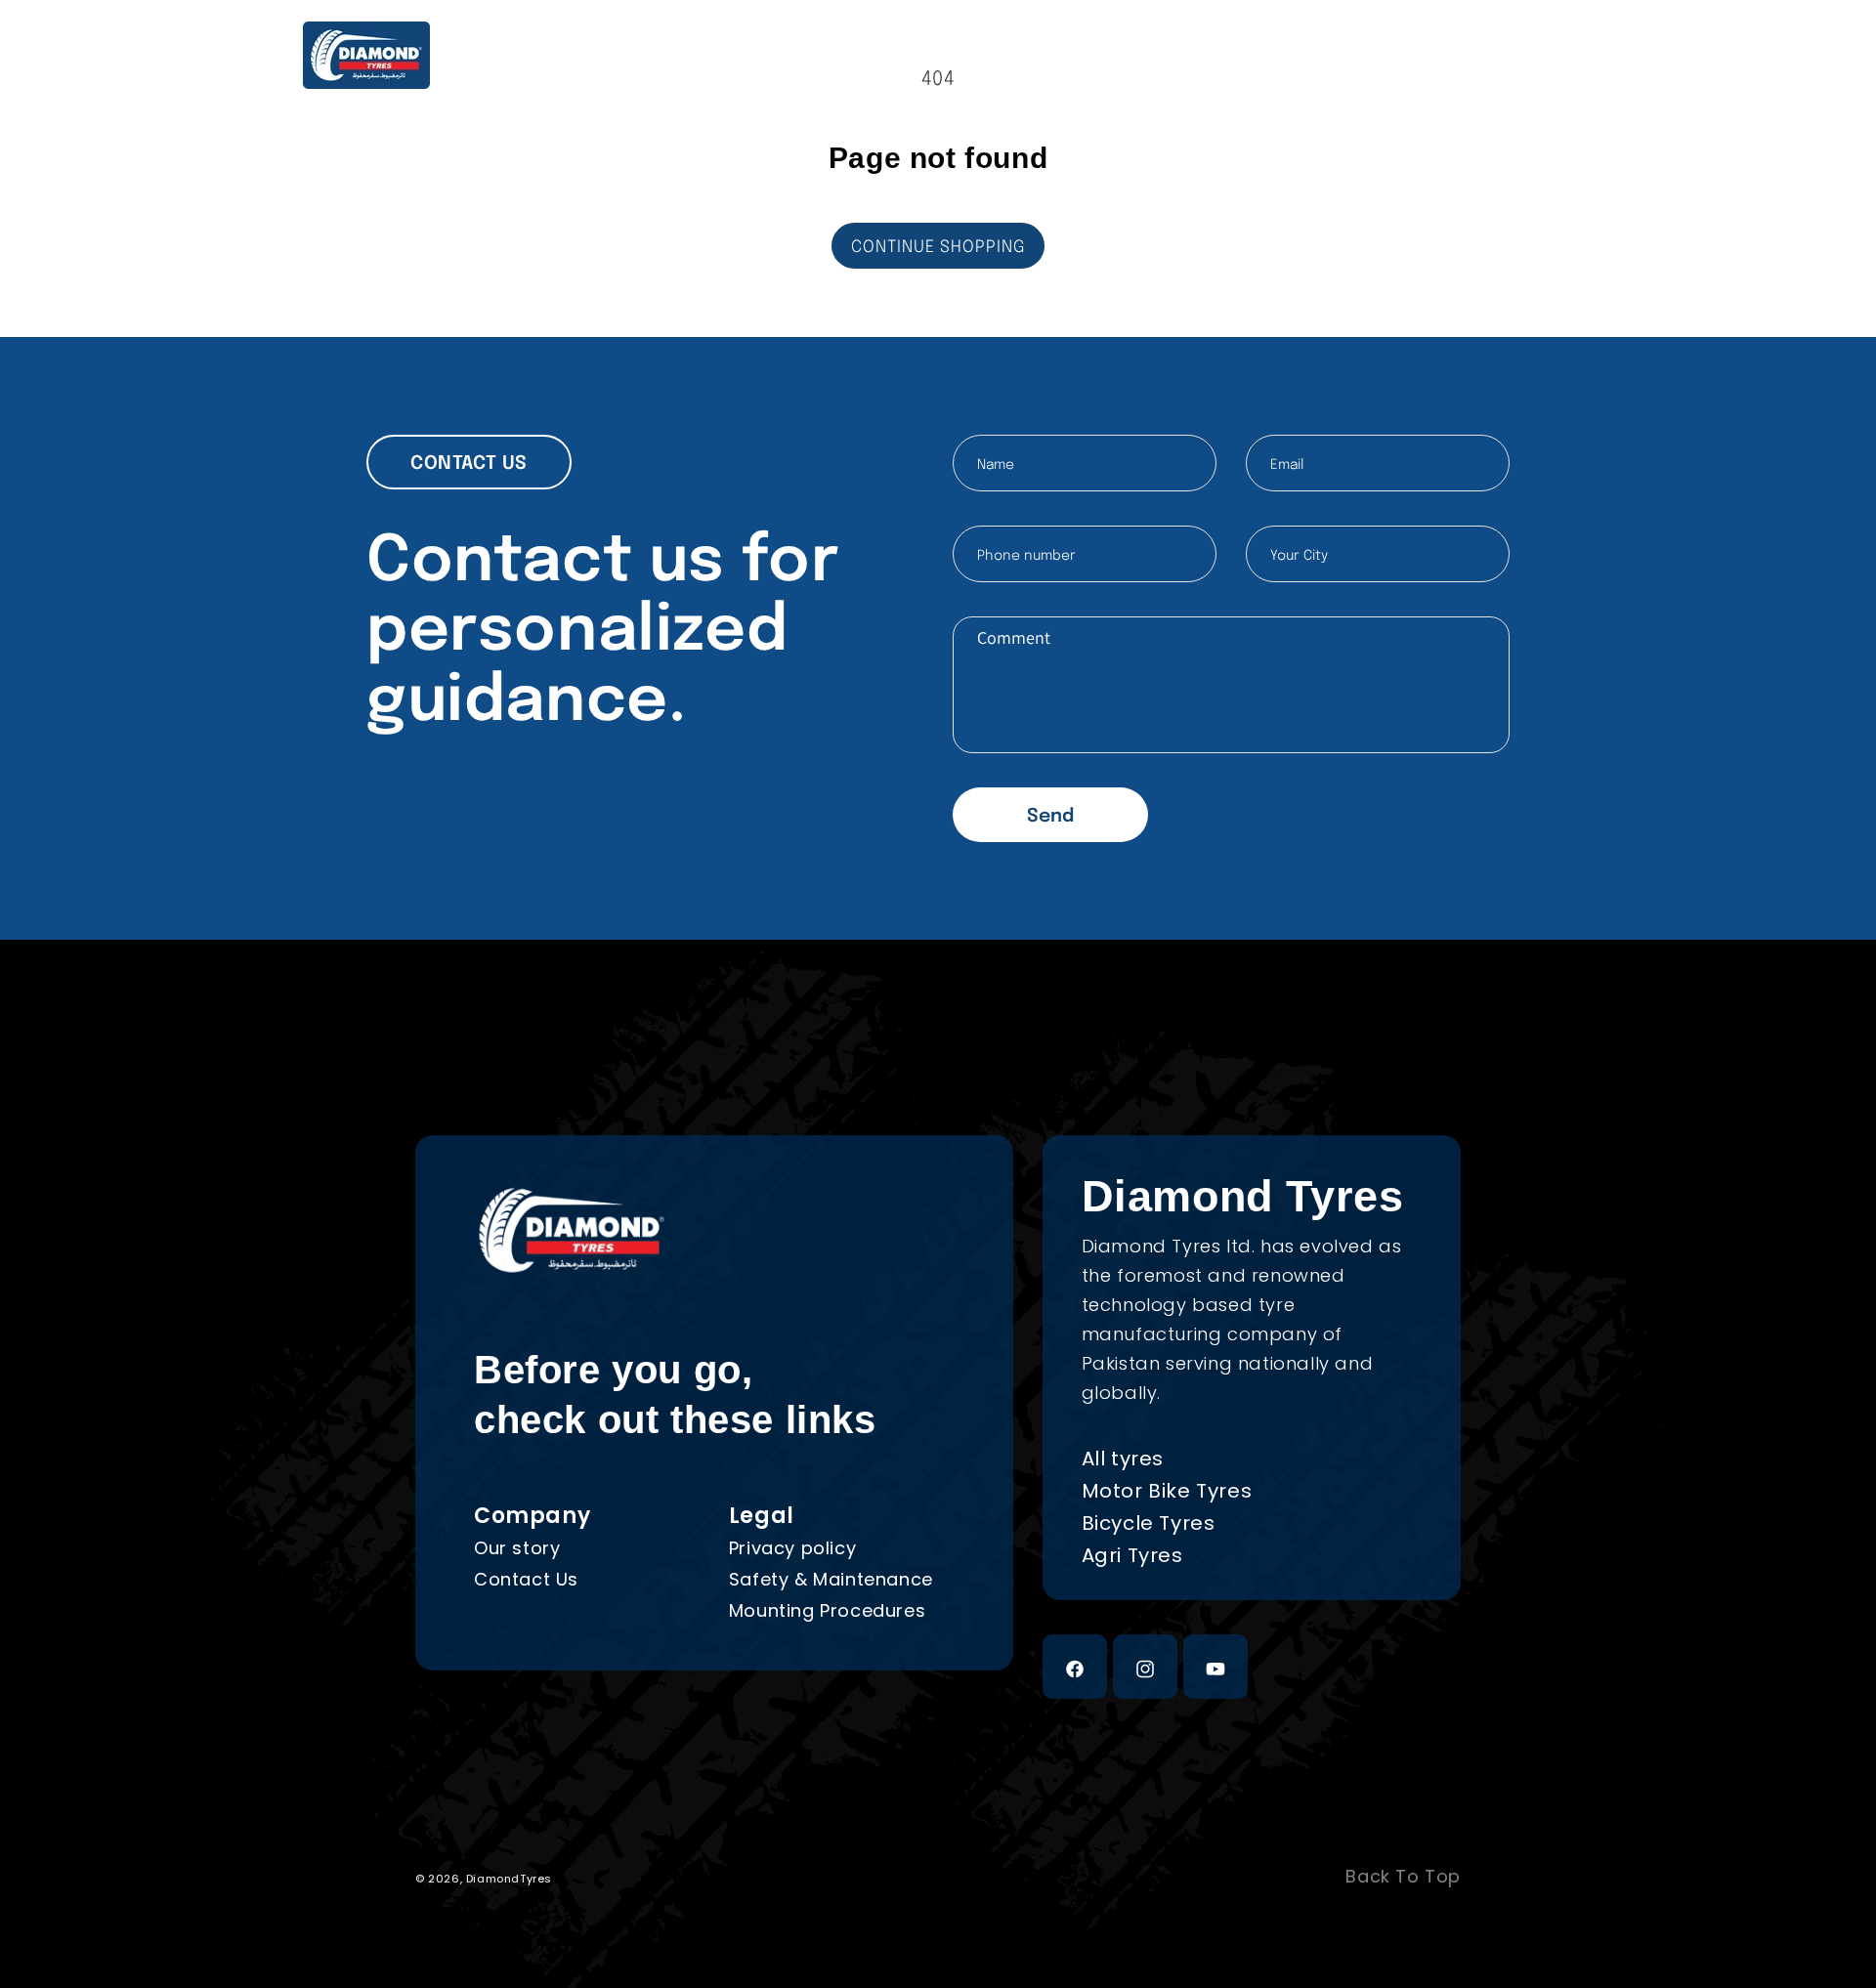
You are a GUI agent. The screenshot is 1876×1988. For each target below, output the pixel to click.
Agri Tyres (1132, 1555)
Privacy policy (792, 1548)
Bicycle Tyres (1149, 1523)
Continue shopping (938, 248)
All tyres (1123, 1459)
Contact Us (526, 1579)
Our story (517, 1548)
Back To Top (1403, 1877)
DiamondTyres (509, 1879)
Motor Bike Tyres (1167, 1491)
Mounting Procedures (827, 1610)
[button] (1470, 55)
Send (1050, 816)
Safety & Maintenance (831, 1579)
